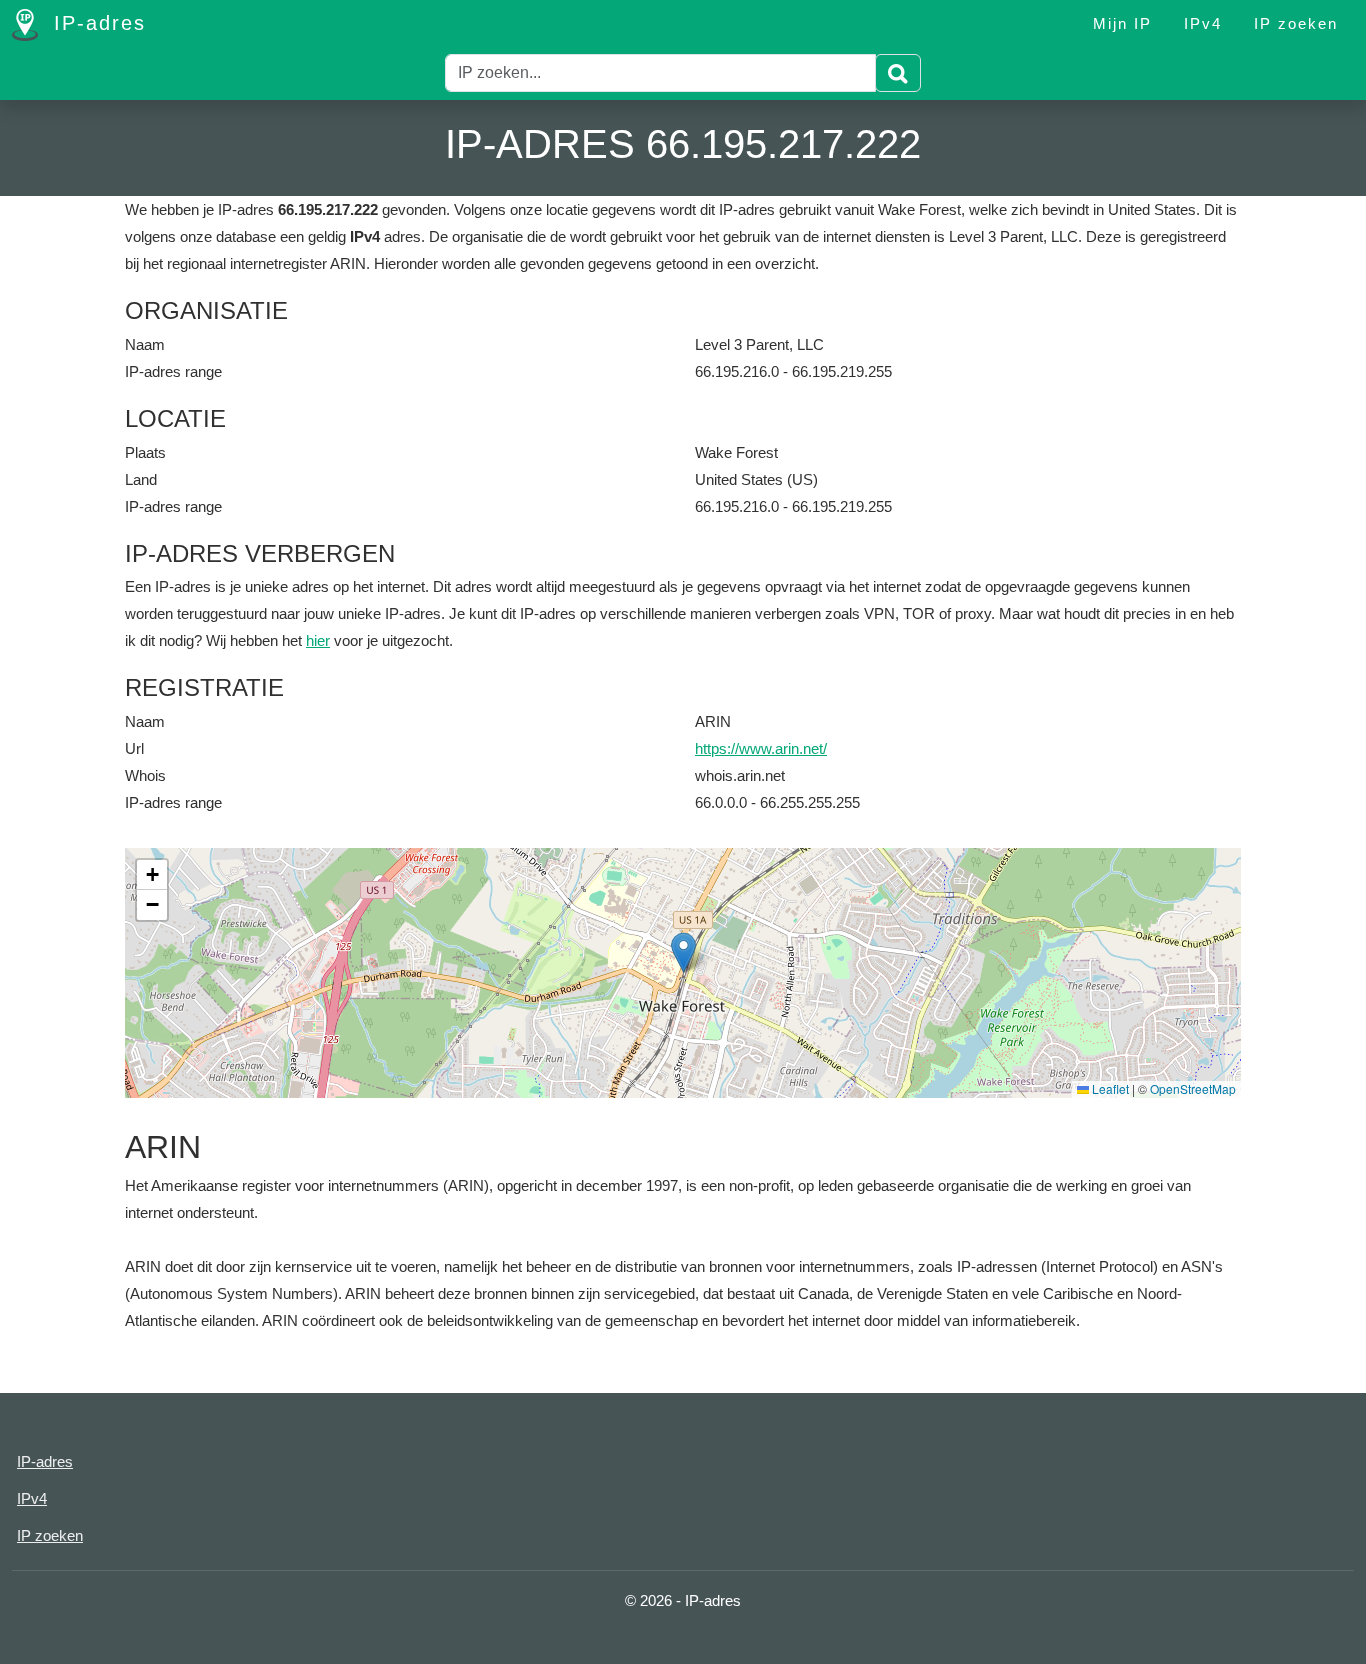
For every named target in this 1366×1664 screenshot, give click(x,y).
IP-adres (96, 23)
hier (318, 640)
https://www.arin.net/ (761, 748)
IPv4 (1203, 23)
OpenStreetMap (1193, 1088)
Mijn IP (1122, 23)
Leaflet (1109, 1088)
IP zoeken (1296, 23)
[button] (683, 952)
